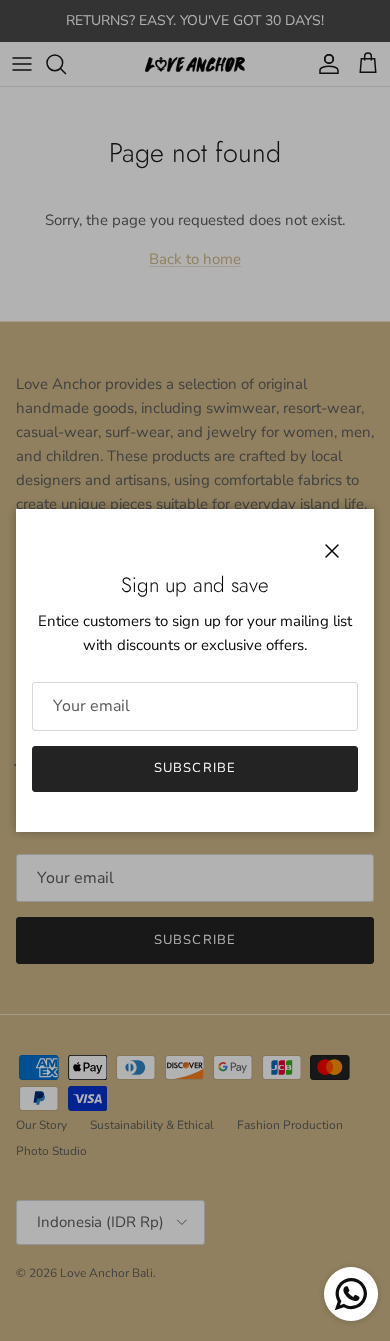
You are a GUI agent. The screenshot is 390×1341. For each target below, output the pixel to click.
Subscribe (194, 768)
